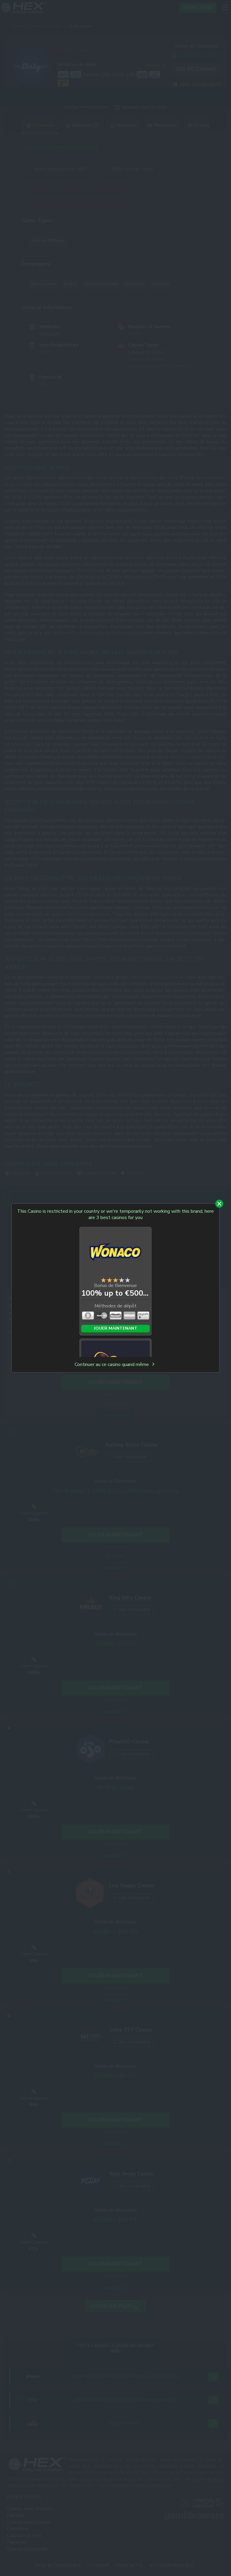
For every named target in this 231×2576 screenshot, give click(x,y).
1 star (103, 1280)
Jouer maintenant (116, 1328)
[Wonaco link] (115, 1253)
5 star (128, 1280)
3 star (115, 1280)
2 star (109, 1280)
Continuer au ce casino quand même (112, 1365)
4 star (122, 1280)
